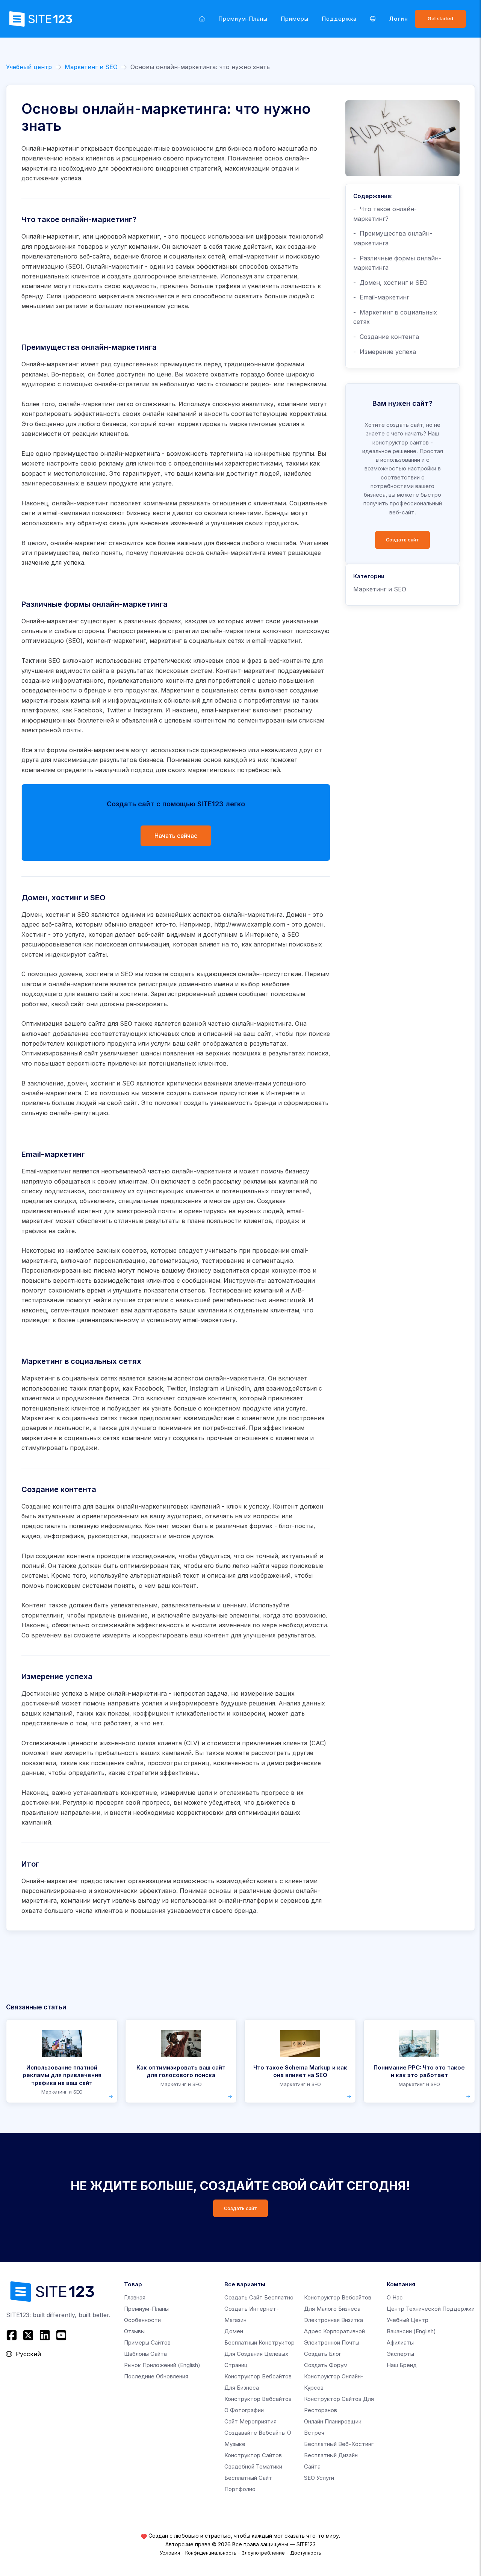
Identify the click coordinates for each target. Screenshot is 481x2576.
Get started (440, 19)
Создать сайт (402, 540)
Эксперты (400, 2354)
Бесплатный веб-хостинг (339, 2444)
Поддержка (339, 19)
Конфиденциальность (211, 2553)
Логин (399, 19)
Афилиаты (400, 2342)
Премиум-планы (243, 19)
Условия (170, 2553)
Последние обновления (156, 2376)
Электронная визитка (334, 2320)
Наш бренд (402, 2365)
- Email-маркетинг (381, 297)
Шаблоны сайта (145, 2354)
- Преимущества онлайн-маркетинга (393, 238)
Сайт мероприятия (250, 2421)
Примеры (295, 19)
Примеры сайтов (147, 2342)
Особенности (142, 2320)
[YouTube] (61, 2335)
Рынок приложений (162, 2365)
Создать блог (323, 2354)
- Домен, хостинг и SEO (390, 283)
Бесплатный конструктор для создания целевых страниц (259, 2354)
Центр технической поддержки (431, 2309)
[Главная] (202, 19)
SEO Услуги (319, 2478)
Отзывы (134, 2331)
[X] (28, 2335)
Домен (234, 2331)
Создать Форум (326, 2365)
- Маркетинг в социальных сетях (395, 317)
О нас (395, 2297)
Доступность (306, 2553)
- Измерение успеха (385, 352)
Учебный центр (29, 67)
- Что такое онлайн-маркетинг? (385, 214)
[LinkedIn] (45, 2335)
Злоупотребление (263, 2553)
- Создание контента (386, 337)
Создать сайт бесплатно (259, 2297)
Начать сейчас (176, 836)
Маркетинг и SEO (91, 67)
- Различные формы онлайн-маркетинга (397, 263)
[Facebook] (13, 2335)
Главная (135, 2297)
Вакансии (411, 2331)
